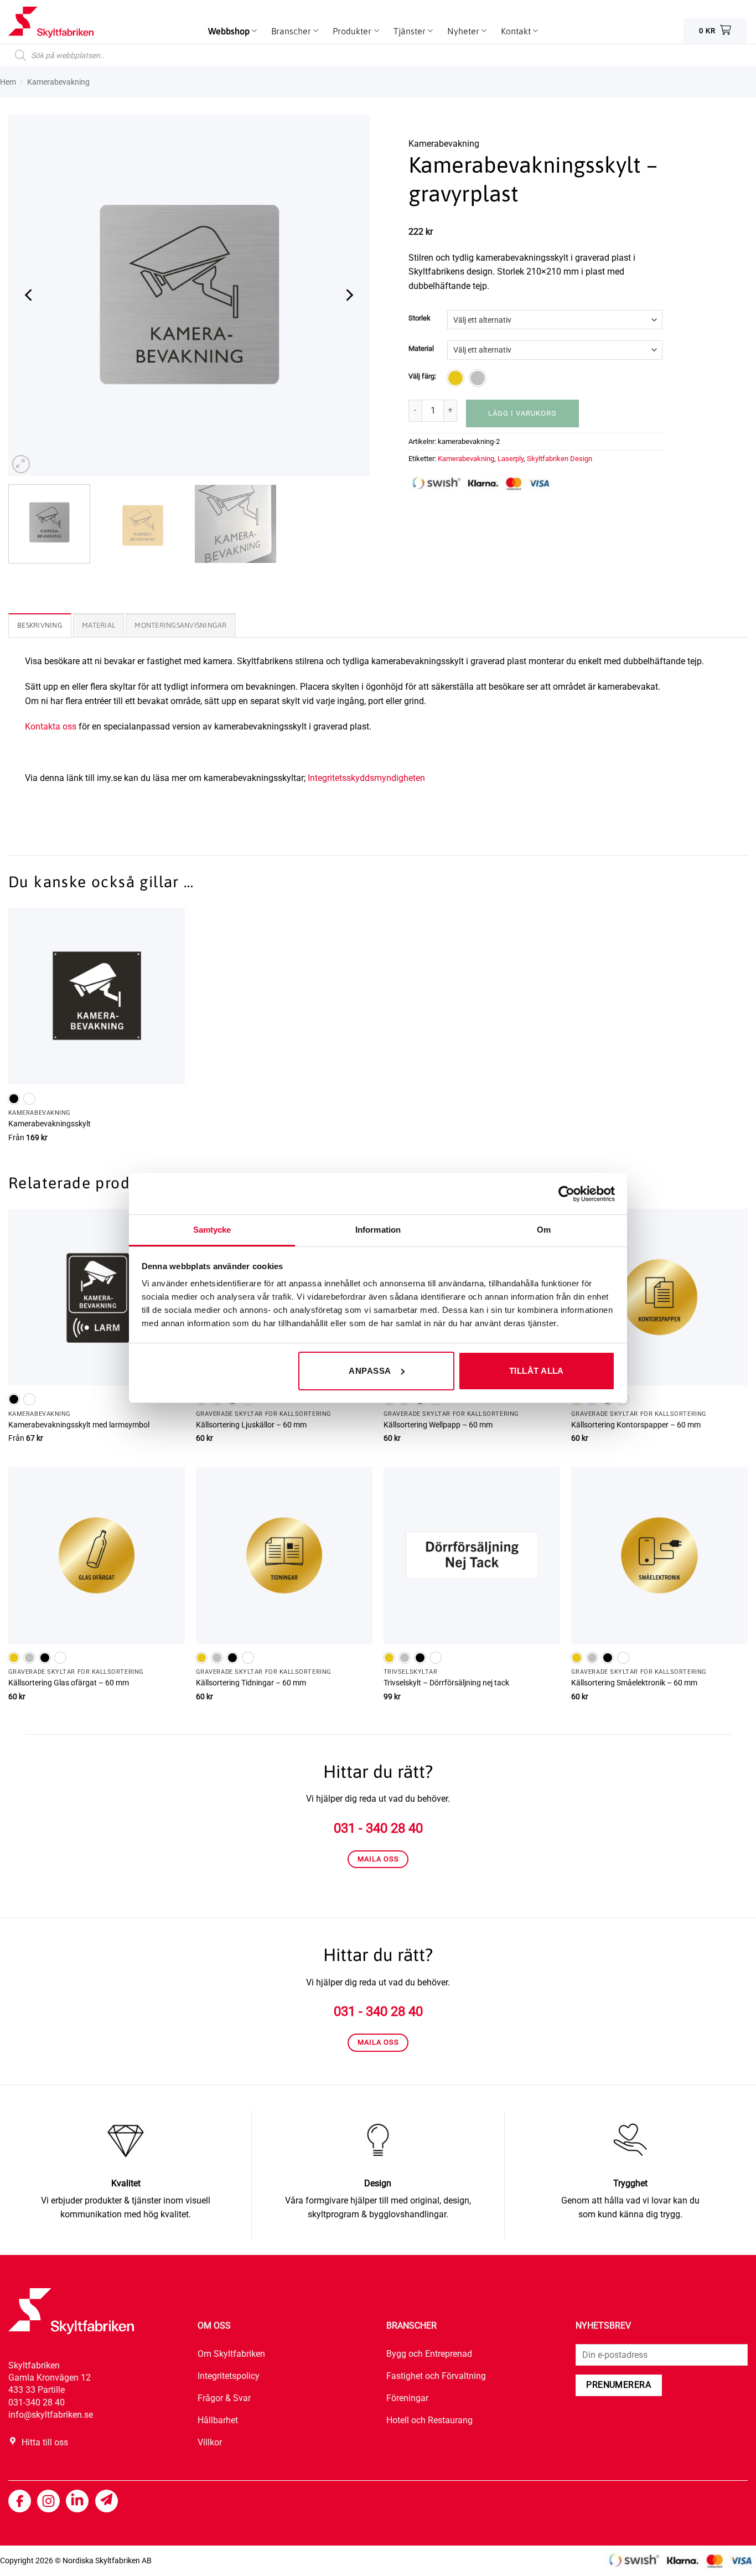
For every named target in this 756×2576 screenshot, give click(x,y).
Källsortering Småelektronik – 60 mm (634, 1683)
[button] (21, 464)
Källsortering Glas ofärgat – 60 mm (69, 1683)
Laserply (511, 459)
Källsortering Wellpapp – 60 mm (438, 1425)
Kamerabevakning (466, 459)
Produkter (352, 31)
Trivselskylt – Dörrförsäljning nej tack (446, 1683)
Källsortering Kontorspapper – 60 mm (636, 1425)
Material (421, 349)
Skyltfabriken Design (560, 459)
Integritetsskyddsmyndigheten (366, 778)
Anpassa (370, 1371)
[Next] (349, 295)
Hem (8, 82)
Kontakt (516, 31)
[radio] (455, 378)
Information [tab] (378, 1230)
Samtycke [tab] (212, 1230)
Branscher (291, 31)
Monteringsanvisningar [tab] (180, 625)
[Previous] (29, 295)
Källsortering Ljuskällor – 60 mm (251, 1425)
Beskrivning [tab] (40, 625)
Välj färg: (422, 376)
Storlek (420, 318)
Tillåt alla (537, 1371)
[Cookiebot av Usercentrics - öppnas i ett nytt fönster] (566, 1194)
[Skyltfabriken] (64, 22)
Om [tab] (544, 1230)
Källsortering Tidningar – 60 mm (251, 1683)
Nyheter (463, 31)
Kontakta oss (51, 726)
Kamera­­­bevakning (58, 82)
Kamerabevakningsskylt (50, 1124)
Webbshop (229, 31)
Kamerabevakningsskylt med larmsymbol (79, 1425)
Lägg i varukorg (522, 413)
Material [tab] (99, 625)
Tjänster (410, 31)
